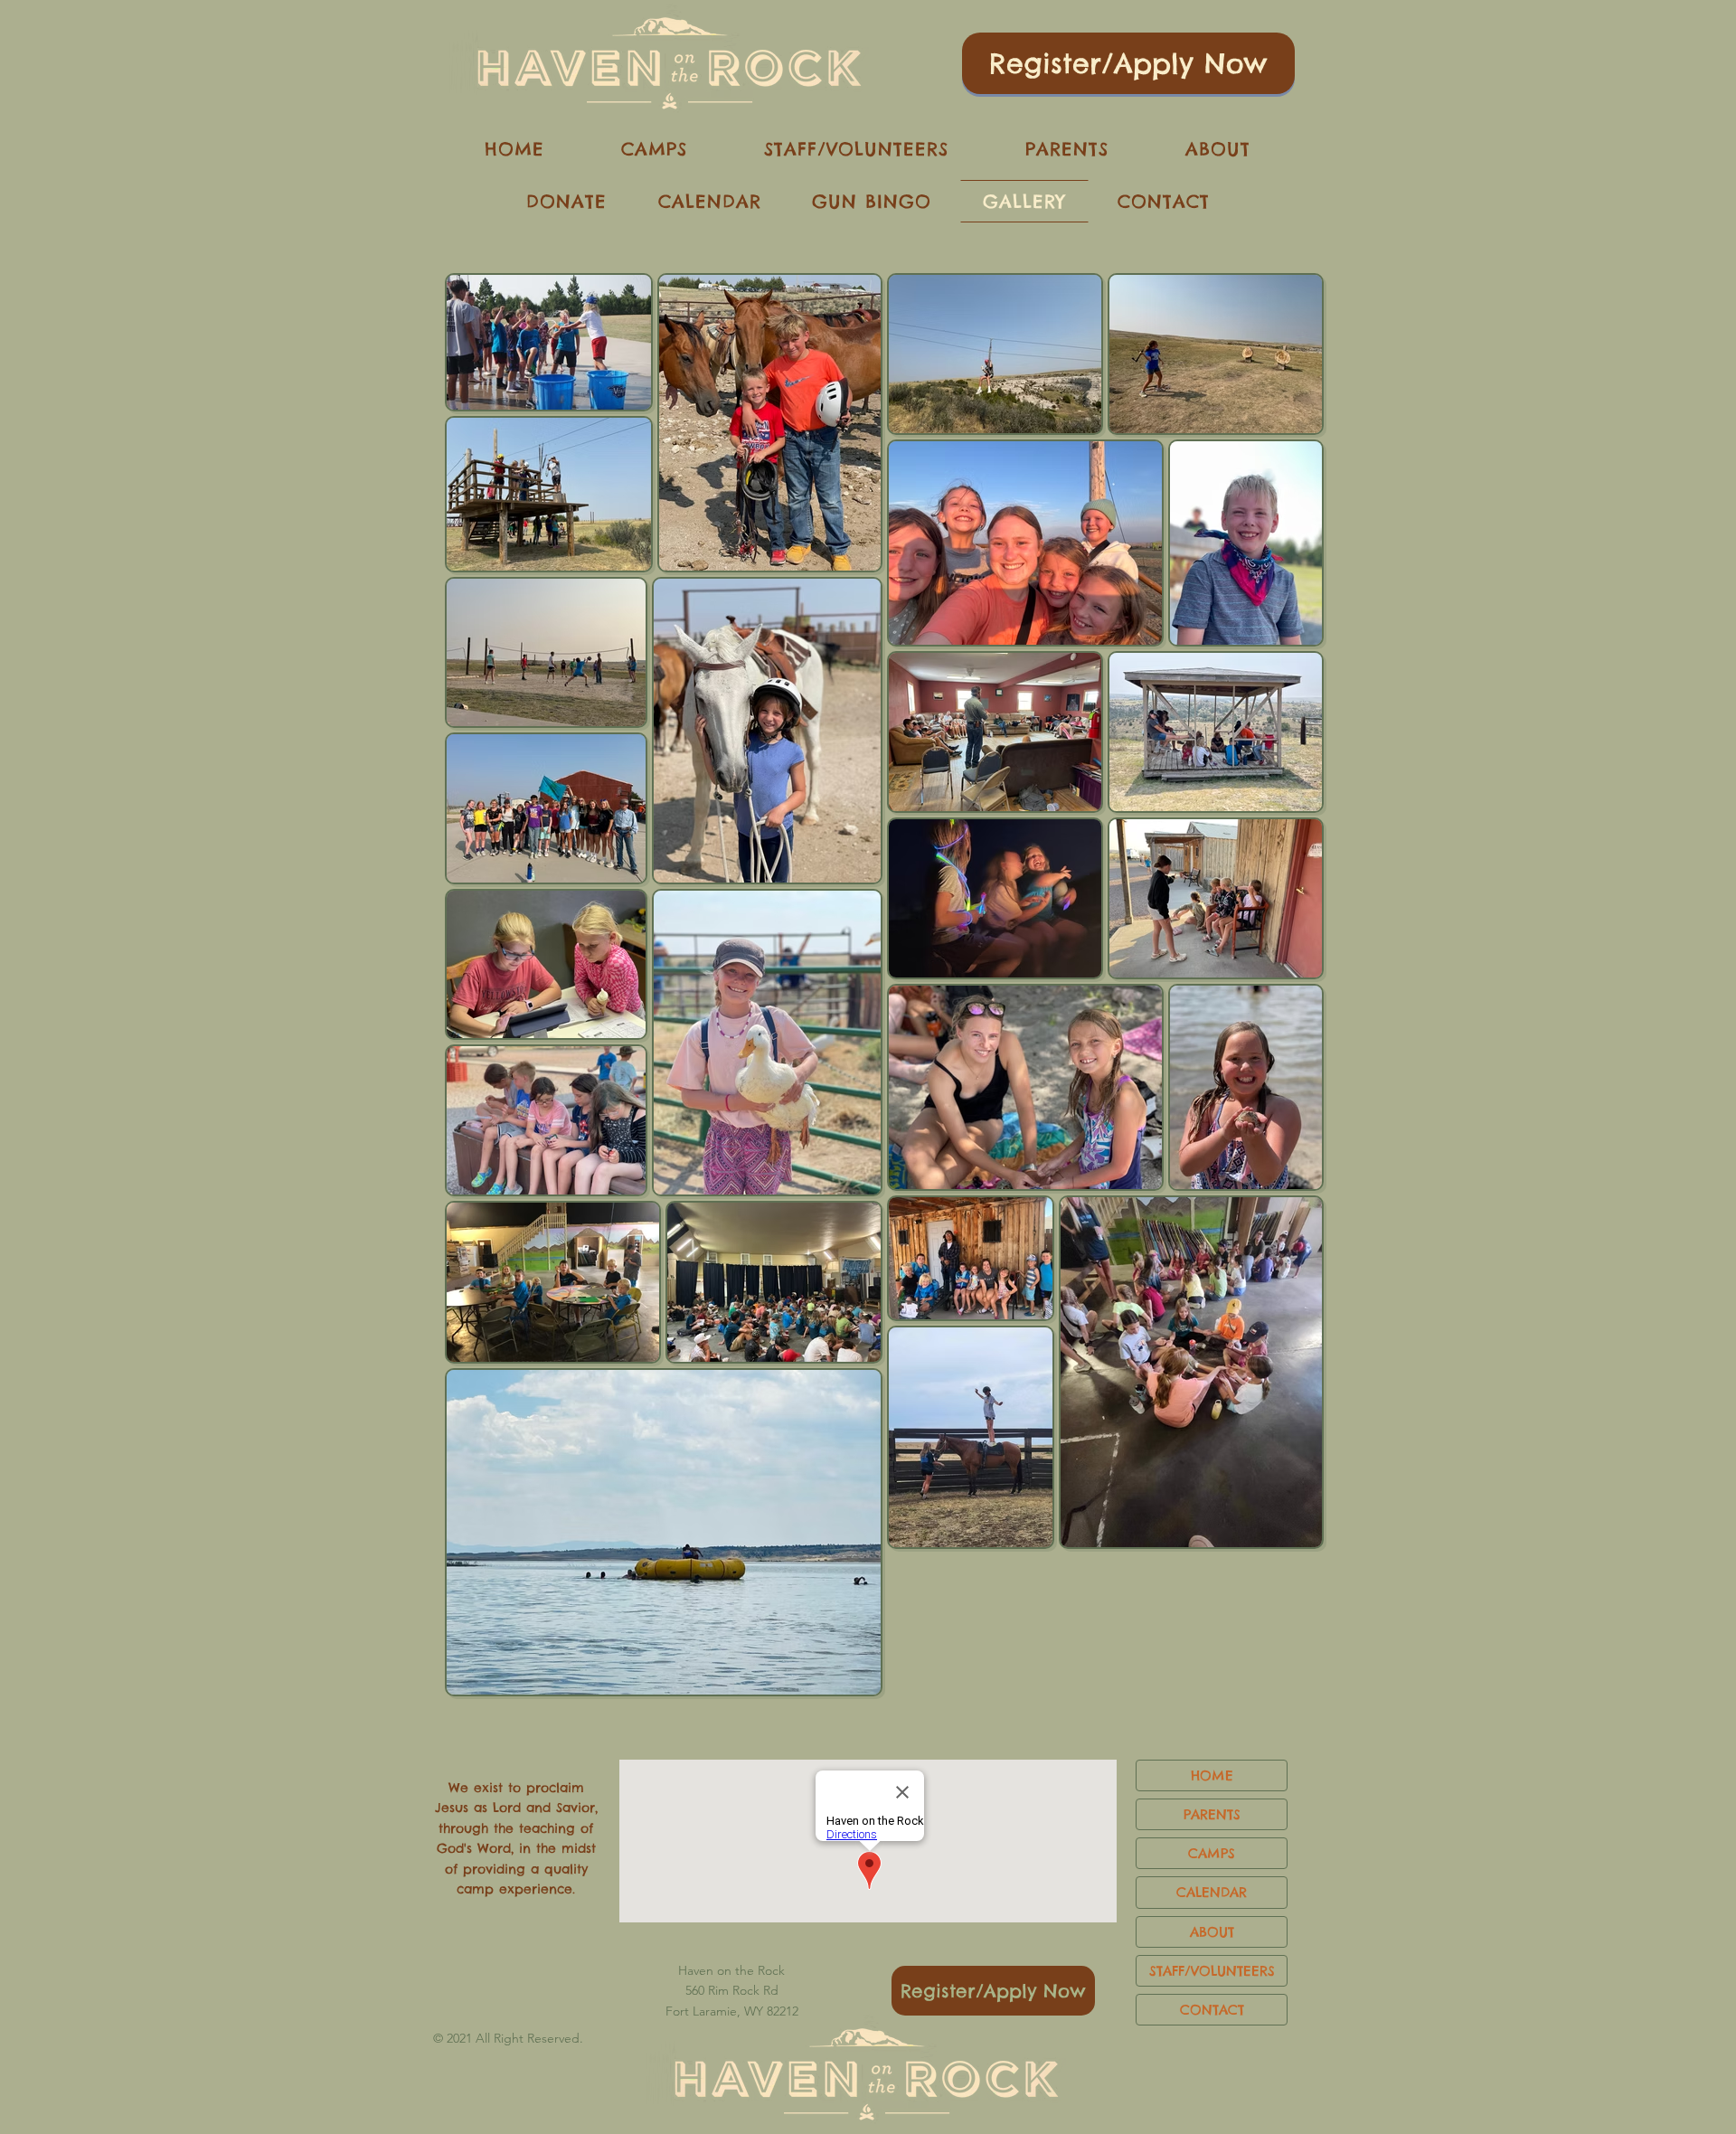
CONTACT (1212, 2010)
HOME (1212, 1775)
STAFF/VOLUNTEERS (1212, 1971)
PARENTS (1212, 1814)
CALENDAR (1212, 1892)
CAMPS (1212, 1853)
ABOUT (1212, 1932)
